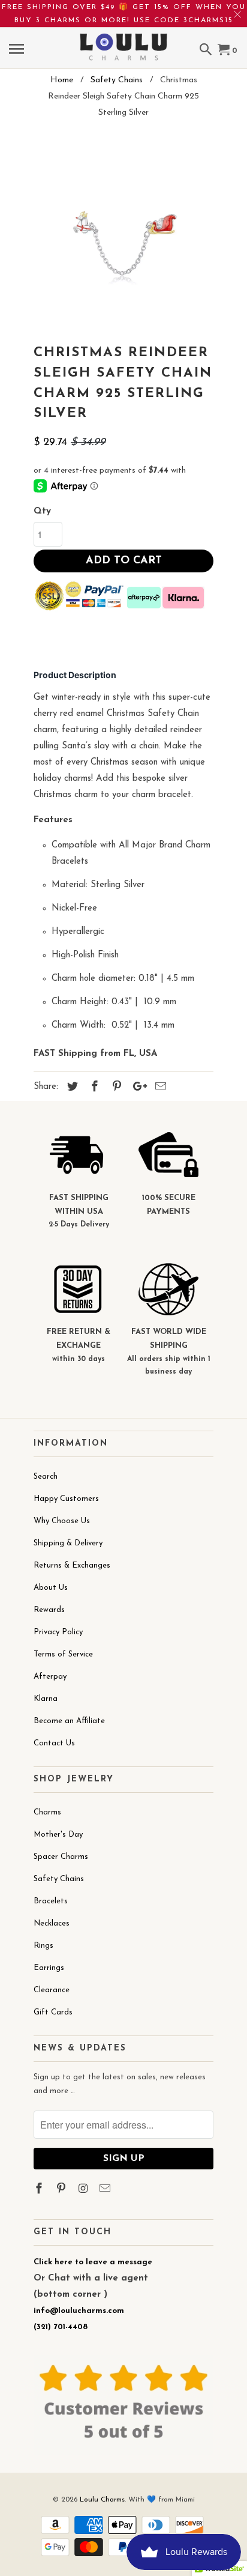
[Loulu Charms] (123, 39)
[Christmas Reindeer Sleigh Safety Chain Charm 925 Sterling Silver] (123, 235)
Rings (43, 1946)
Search (46, 1477)
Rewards (49, 1610)
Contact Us (54, 1743)
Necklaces (52, 1923)
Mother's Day (58, 1835)
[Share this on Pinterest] (115, 1088)
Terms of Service (63, 1654)
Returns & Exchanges (72, 1565)
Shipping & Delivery (68, 1543)
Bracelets (51, 1901)
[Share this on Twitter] (71, 1088)
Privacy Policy (58, 1632)
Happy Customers (66, 1499)
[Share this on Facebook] (93, 1088)
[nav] (18, 51)
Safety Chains (59, 1879)
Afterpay (50, 1677)
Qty (42, 511)
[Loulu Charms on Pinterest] (62, 2190)
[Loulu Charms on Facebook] (40, 2190)
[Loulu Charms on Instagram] (85, 2190)
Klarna (46, 1699)
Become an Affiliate (69, 1721)
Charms (47, 1812)
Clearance (52, 1990)
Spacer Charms (61, 1857)
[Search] (207, 51)
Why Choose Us (62, 1521)
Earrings (49, 1968)
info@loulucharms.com (79, 2311)
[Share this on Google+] (137, 1088)
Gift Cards (53, 2012)
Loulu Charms (102, 2500)
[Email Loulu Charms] (106, 2190)
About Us (51, 1588)
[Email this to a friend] (159, 1088)
